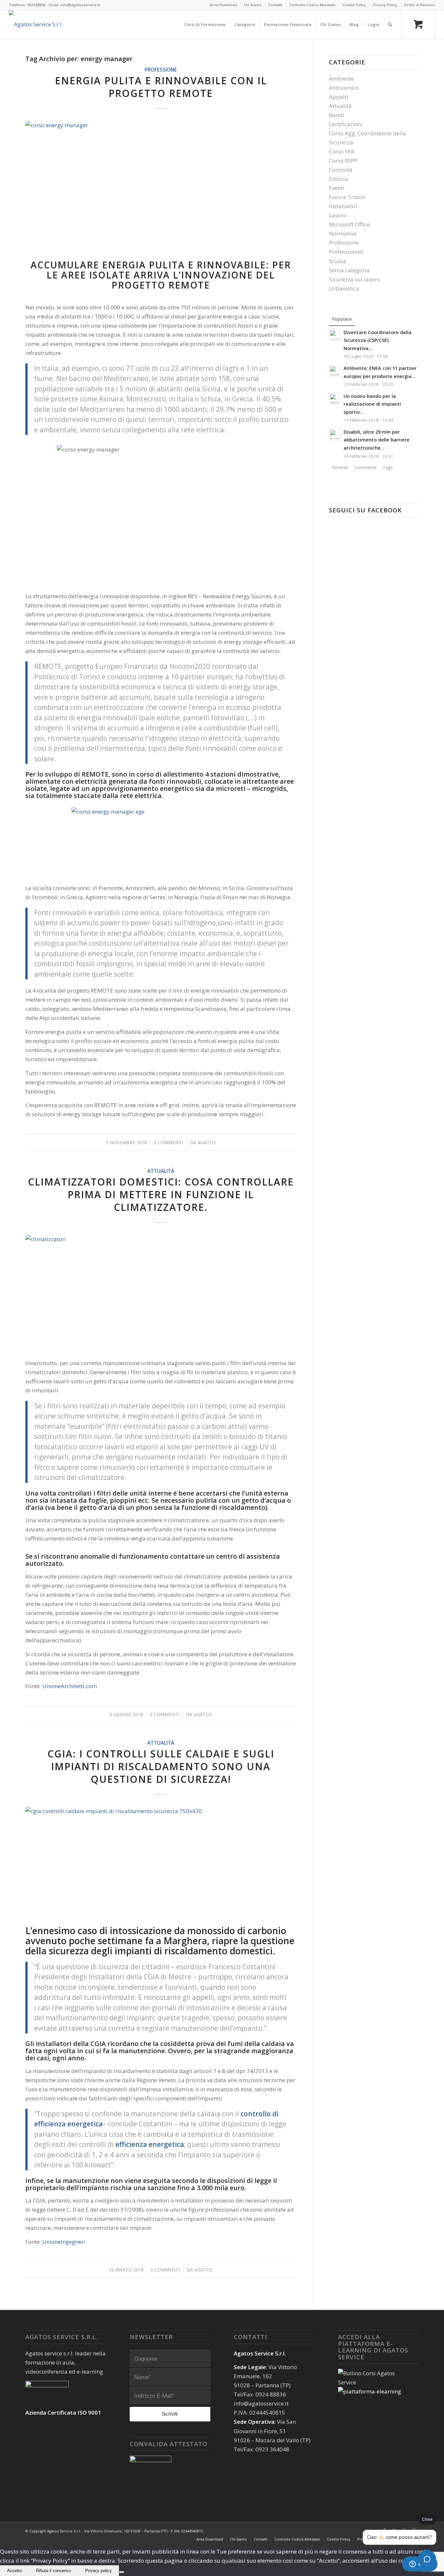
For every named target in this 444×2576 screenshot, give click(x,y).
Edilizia (339, 179)
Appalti (339, 97)
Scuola (338, 261)
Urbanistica (344, 288)
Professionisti (346, 252)
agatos (207, 1142)
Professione (161, 70)
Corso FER (342, 151)
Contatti (275, 5)
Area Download (223, 5)
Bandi (337, 115)
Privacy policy (98, 2571)
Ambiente (341, 79)
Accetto (14, 2571)
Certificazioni (346, 124)
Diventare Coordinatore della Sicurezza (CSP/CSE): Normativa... (378, 340)
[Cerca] (390, 24)
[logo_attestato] (36, 24)
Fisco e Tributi (347, 197)
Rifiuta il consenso (53, 2571)
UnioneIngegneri (64, 2242)
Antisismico (344, 88)
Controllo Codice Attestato (313, 5)
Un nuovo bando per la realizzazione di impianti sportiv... (372, 404)
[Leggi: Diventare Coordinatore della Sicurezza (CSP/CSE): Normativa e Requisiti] (335, 335)
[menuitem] (223, 5)
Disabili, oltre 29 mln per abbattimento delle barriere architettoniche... (377, 440)
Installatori (343, 206)
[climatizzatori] (161, 1293)
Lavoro (338, 215)
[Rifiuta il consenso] (122, 2572)
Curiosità (341, 170)
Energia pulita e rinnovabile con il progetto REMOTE (161, 87)
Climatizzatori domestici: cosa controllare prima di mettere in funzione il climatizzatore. (161, 1194)
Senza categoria (349, 270)
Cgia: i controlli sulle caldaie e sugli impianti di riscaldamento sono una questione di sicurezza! (161, 1766)
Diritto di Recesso (420, 5)
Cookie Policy (354, 5)
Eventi (337, 188)
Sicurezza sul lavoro (354, 279)
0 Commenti (168, 1142)
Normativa (343, 233)
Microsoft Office (349, 224)
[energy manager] (161, 189)
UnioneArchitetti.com (70, 1686)
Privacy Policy (385, 5)
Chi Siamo (253, 5)
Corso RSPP (343, 161)
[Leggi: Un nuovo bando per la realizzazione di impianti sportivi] (335, 399)
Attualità (161, 1171)
